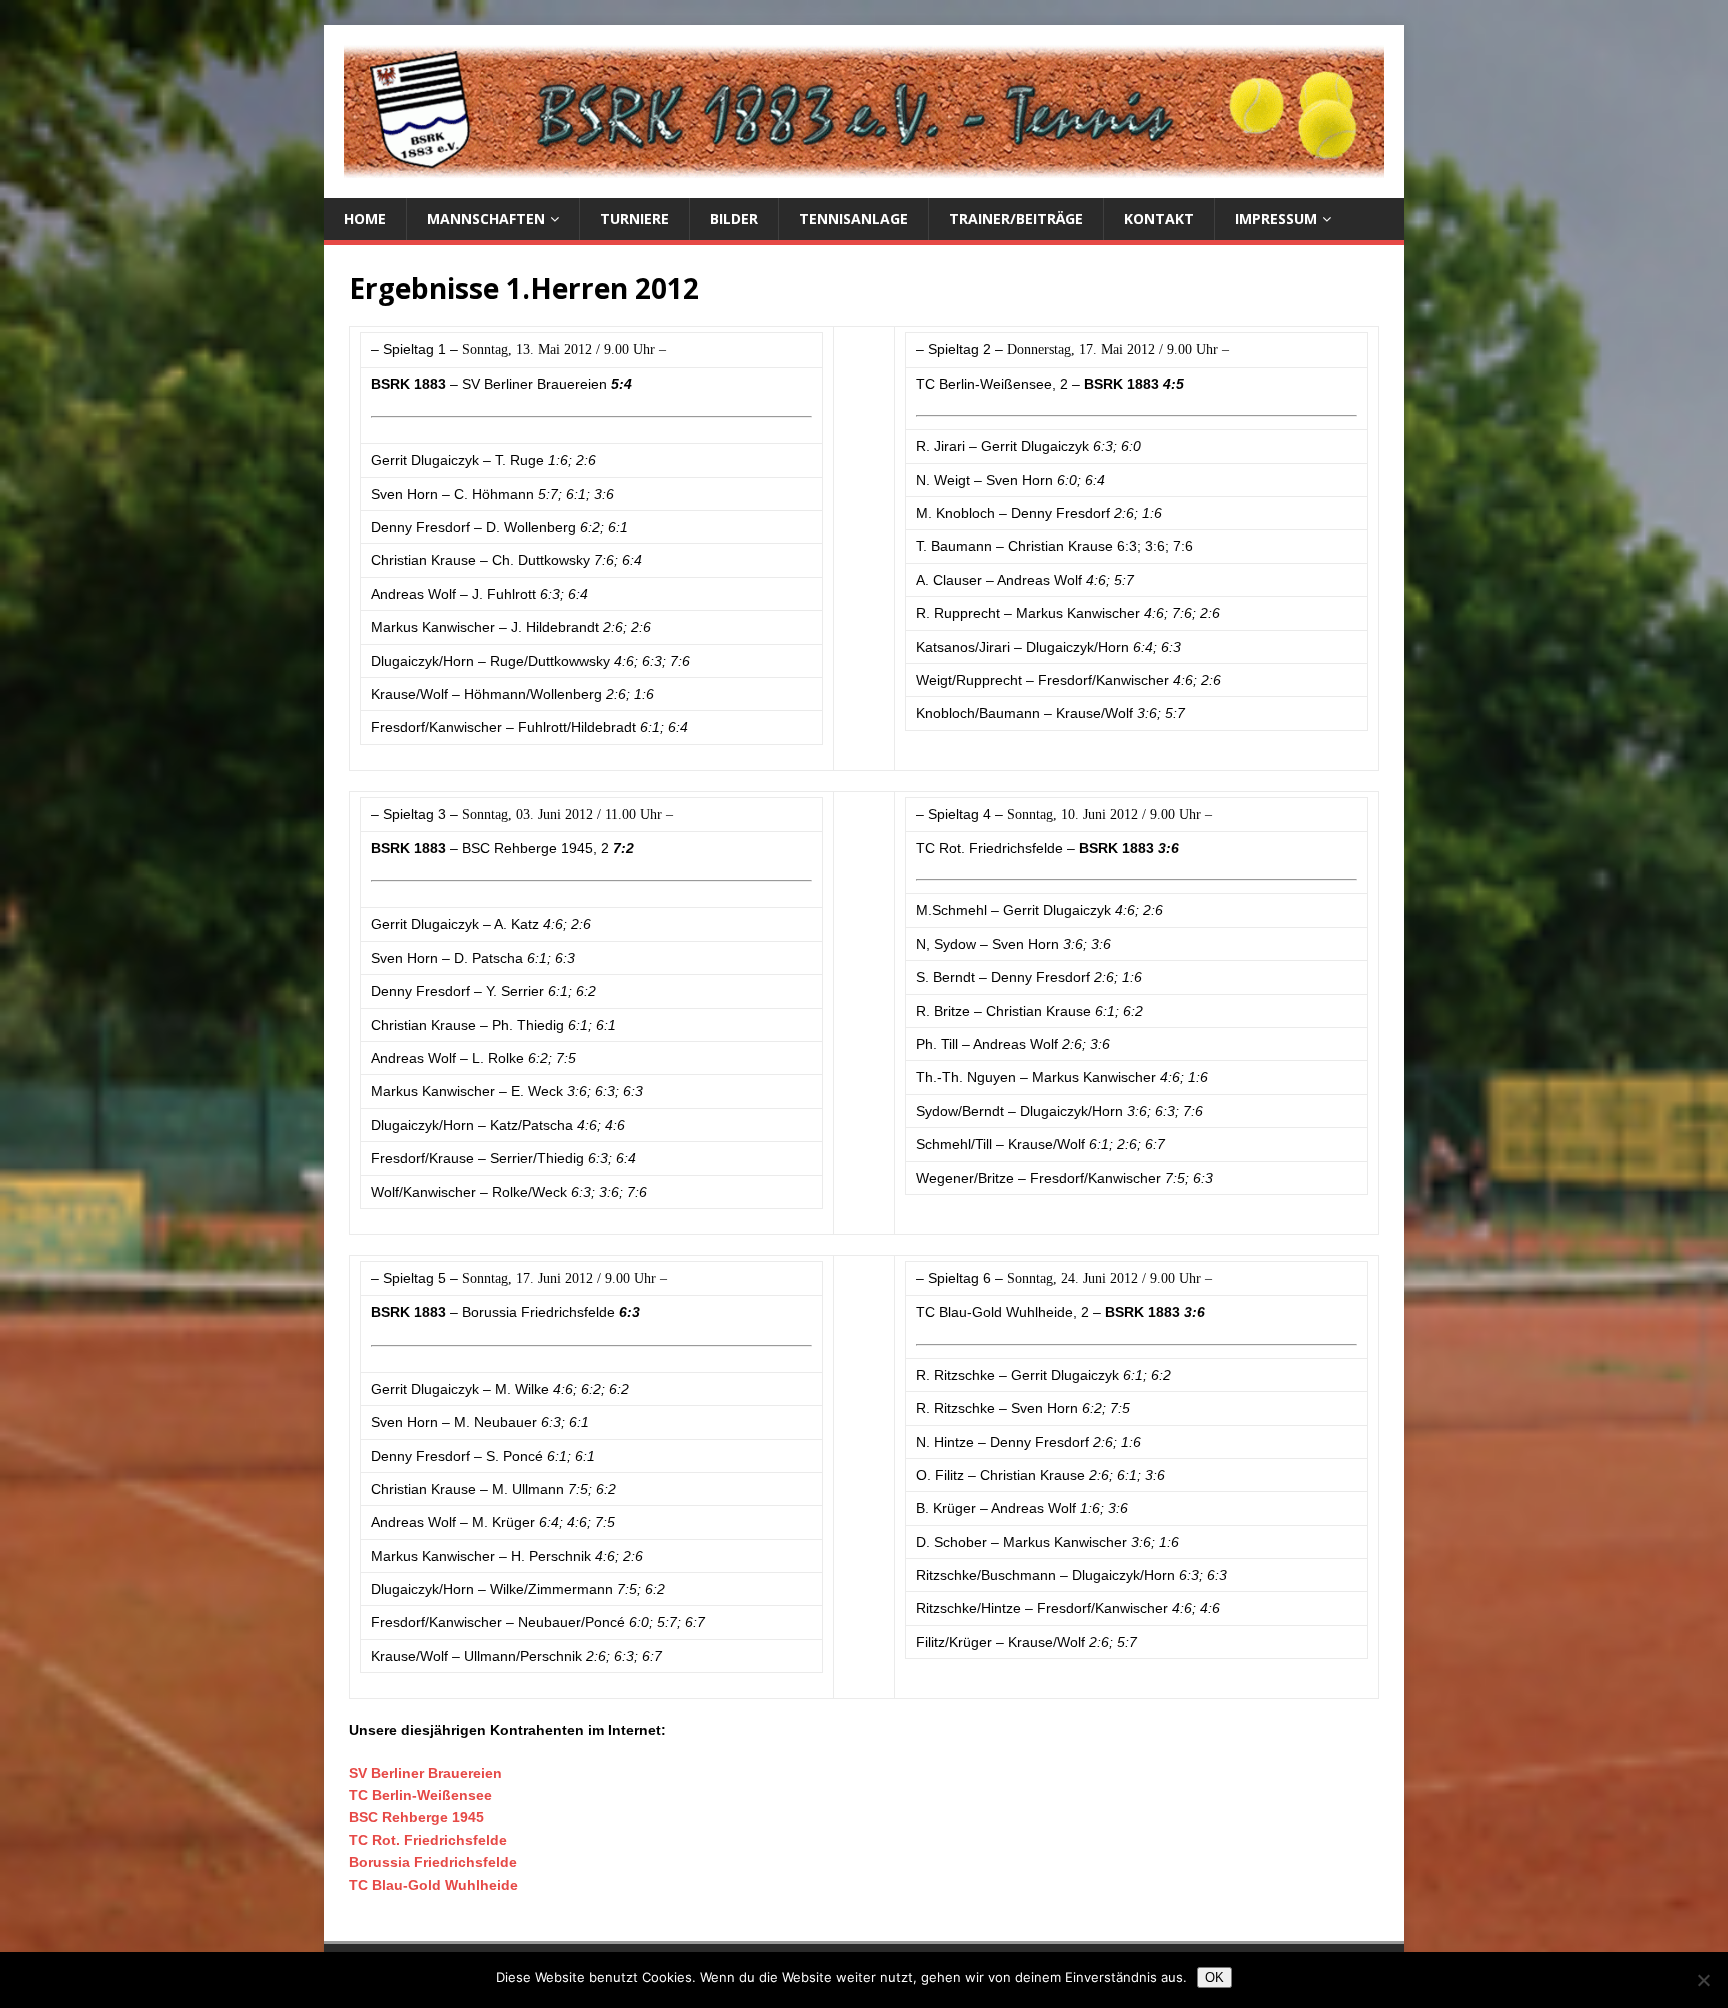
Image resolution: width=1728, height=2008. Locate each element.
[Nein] (1703, 1980)
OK (1214, 1977)
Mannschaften (486, 218)
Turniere (634, 218)
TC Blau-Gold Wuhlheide (433, 1885)
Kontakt (1159, 218)
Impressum (1276, 218)
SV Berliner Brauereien (425, 1773)
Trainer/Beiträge (1016, 218)
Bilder (734, 218)
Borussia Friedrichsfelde (433, 1862)
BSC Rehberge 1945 (416, 1817)
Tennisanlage (853, 218)
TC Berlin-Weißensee (420, 1795)
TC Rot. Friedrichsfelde (428, 1840)
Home (365, 218)
